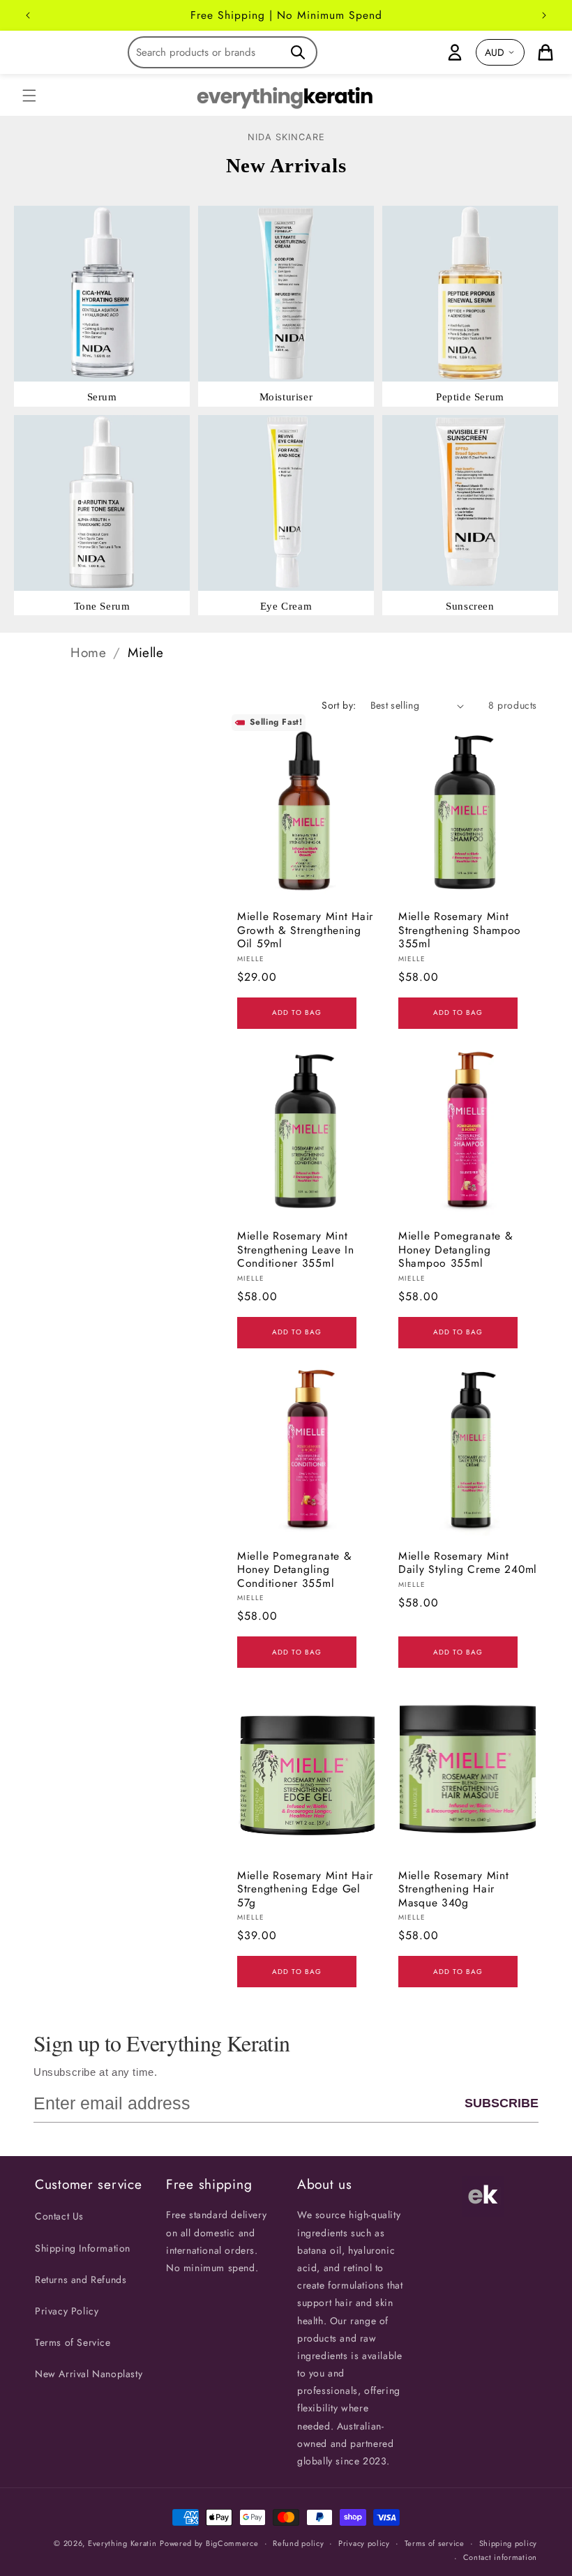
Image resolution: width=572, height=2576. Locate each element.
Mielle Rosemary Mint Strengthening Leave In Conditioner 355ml (296, 1249)
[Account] (455, 52)
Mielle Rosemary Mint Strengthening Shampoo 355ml (460, 930)
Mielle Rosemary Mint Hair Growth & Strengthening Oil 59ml (305, 930)
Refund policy (298, 2543)
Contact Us (59, 2216)
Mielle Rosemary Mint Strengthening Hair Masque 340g (453, 1889)
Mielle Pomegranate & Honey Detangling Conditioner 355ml (294, 1569)
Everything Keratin (122, 2543)
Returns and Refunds (81, 2280)
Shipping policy (509, 2543)
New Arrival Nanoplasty (89, 2374)
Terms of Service (73, 2342)
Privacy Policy (67, 2311)
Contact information (500, 2557)
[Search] (298, 52)
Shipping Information (83, 2248)
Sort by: (339, 705)
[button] (29, 96)
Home (88, 653)
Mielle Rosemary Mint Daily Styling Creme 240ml (468, 1563)
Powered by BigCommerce (209, 2543)
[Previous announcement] (28, 15)
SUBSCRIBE (502, 2103)
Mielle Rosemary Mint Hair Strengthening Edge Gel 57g (305, 1889)
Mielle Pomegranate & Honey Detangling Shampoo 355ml (456, 1249)
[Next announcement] (544, 15)
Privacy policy (364, 2543)
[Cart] (545, 52)
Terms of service (435, 2543)
